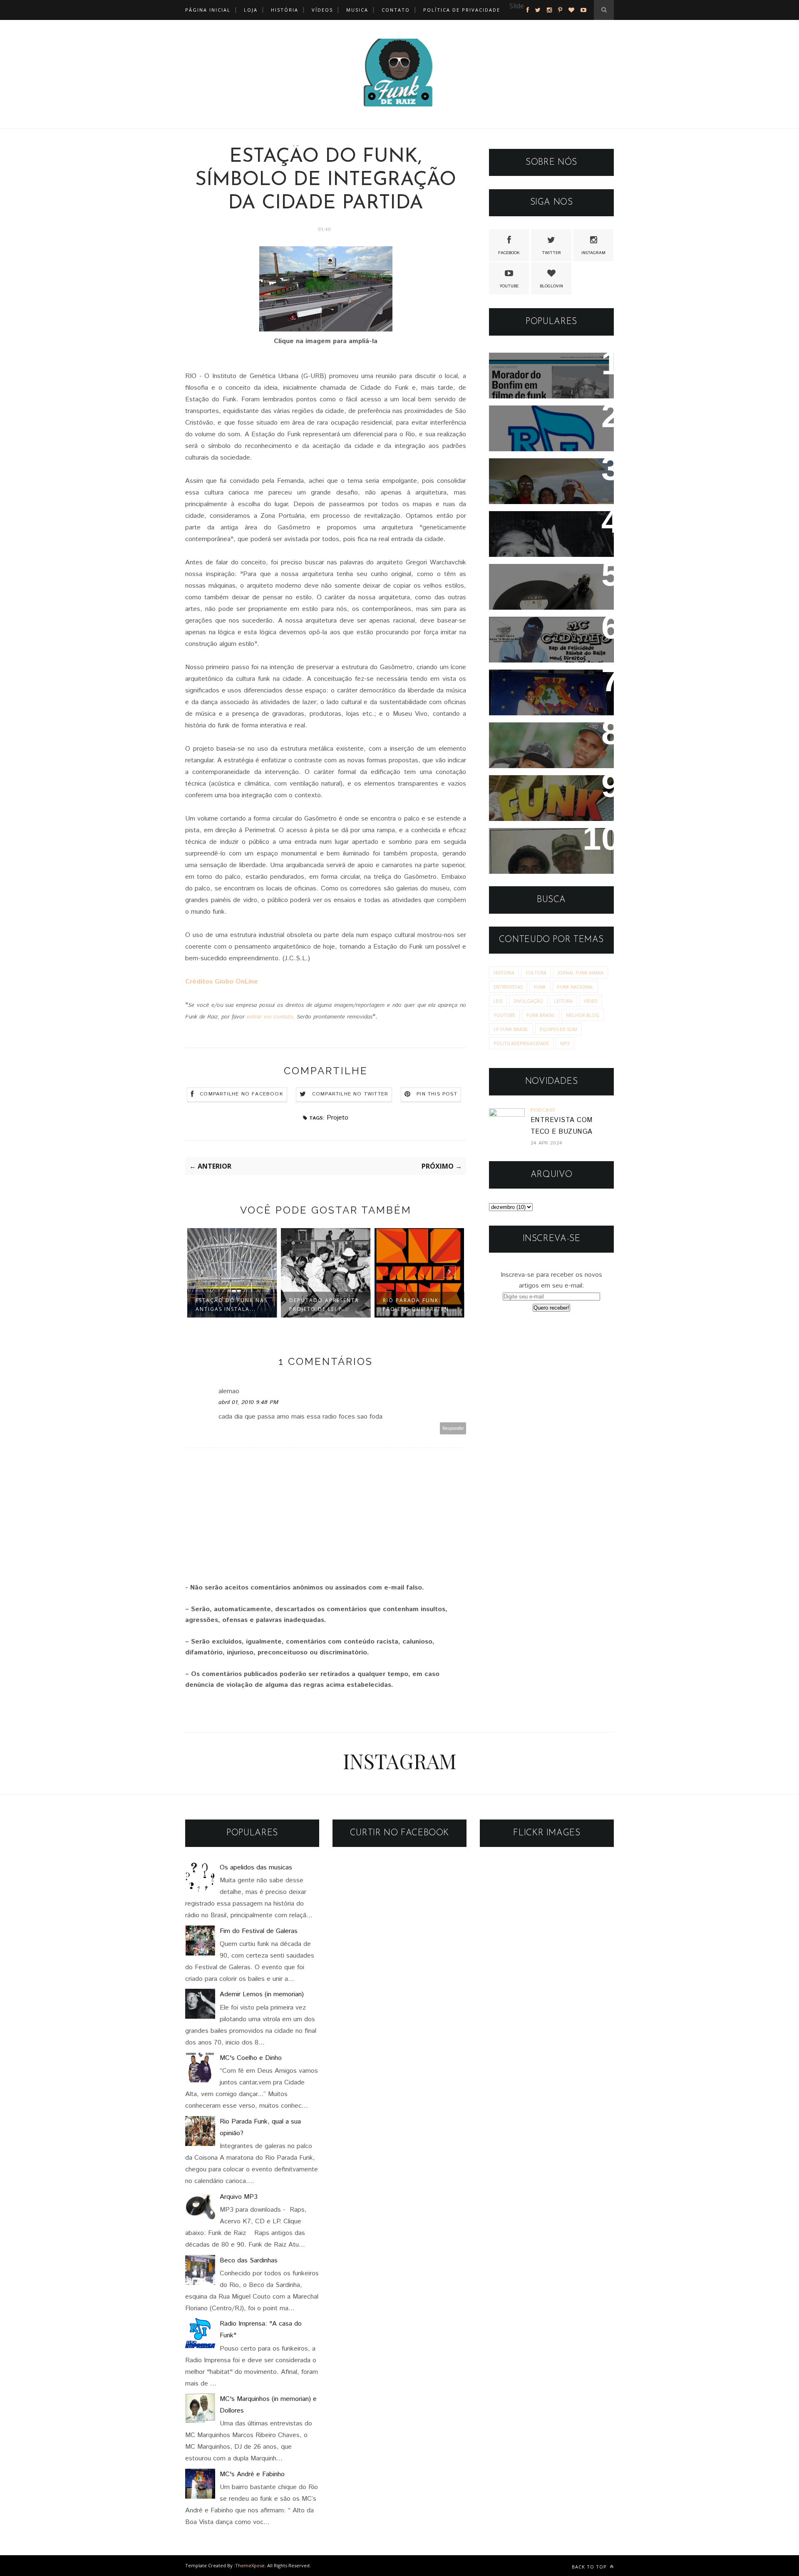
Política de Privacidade (462, 10)
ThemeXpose (250, 2565)
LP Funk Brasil (511, 1029)
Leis (498, 1001)
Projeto (337, 1118)
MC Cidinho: (519, 629)
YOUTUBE (509, 286)
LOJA (251, 10)
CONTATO (396, 10)
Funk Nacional (575, 987)
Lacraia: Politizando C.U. (543, 470)
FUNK (540, 987)
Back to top (590, 2567)
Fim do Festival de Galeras (259, 1931)
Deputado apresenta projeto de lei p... (324, 1305)
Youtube (504, 1015)
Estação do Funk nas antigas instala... (232, 1305)
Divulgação (528, 1001)
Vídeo (591, 1001)
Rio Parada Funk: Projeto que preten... (419, 1305)
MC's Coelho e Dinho (251, 2058)
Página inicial (208, 10)
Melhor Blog (583, 1015)
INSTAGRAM (593, 253)
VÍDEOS (322, 10)
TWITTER (551, 253)
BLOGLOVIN (551, 286)
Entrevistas (508, 987)
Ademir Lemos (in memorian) (550, 523)
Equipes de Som (558, 1029)
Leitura (563, 1001)
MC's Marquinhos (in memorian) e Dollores (536, 845)
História (504, 973)
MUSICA (357, 10)
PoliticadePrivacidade (521, 1043)
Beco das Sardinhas (249, 2261)
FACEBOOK (509, 253)
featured (522, 17)
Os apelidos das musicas (256, 1868)
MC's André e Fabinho (537, 681)
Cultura (536, 973)
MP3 (565, 1043)
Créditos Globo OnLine (222, 982)
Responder (453, 1428)
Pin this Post (437, 1094)
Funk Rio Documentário (540, 787)
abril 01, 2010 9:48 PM (248, 1402)
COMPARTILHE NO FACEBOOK (242, 1094)
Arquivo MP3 (519, 576)
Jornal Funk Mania (581, 973)
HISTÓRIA (285, 10)
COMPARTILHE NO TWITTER (350, 1094)
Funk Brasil (541, 1015)
